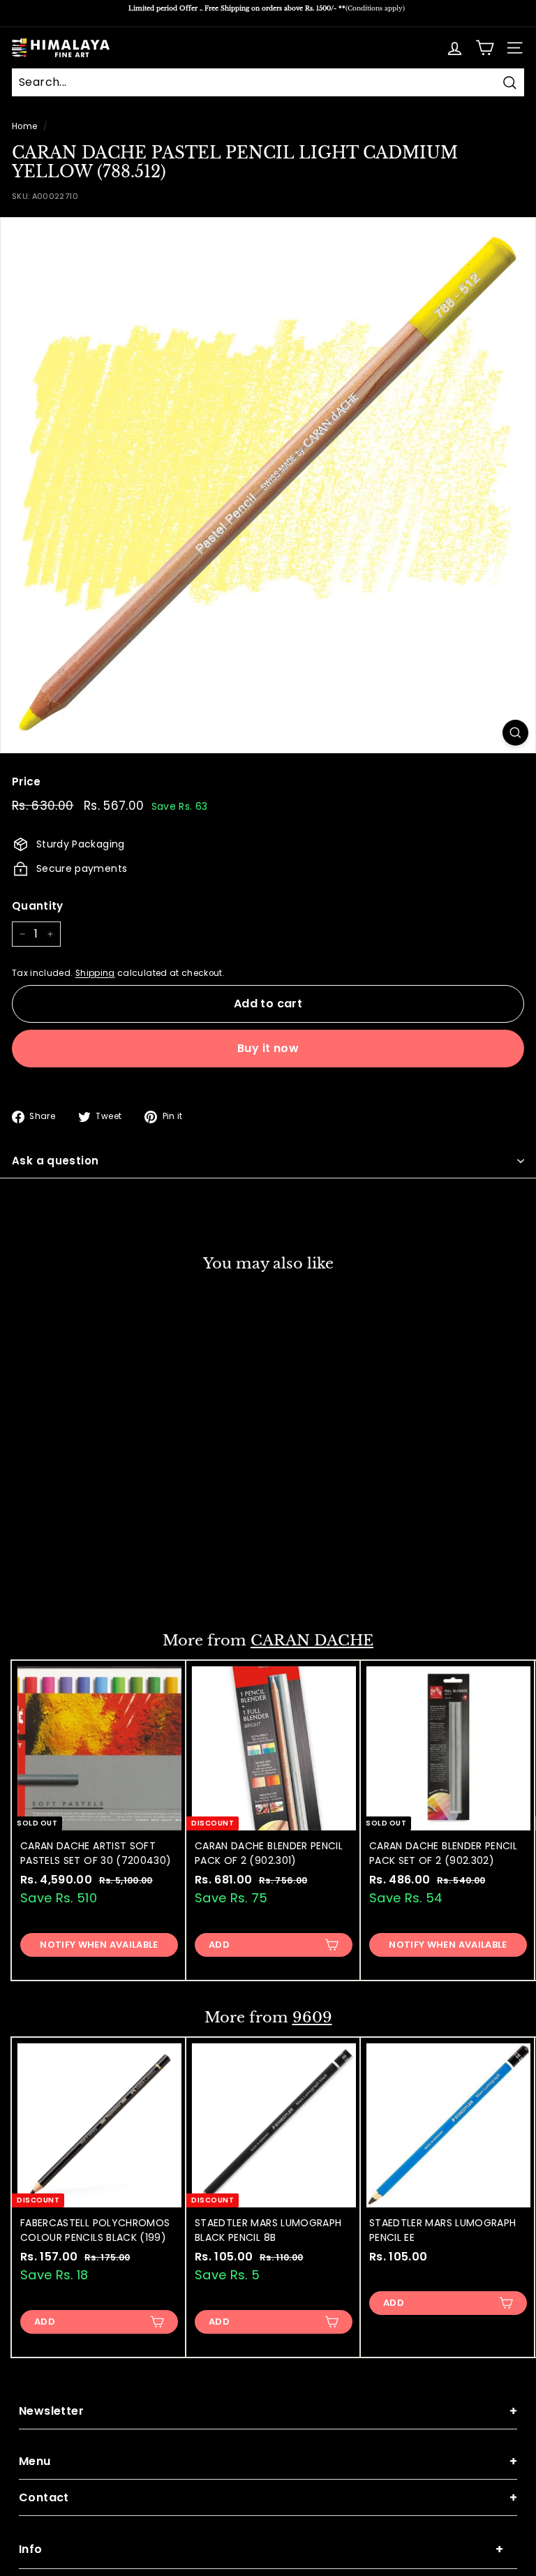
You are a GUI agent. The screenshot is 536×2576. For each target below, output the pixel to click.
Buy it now (268, 1048)
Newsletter (268, 2411)
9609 (312, 2018)
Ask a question (55, 1161)
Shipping (95, 973)
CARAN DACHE (312, 1641)
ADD (45, 1582)
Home (24, 126)
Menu (268, 2461)
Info (261, 2549)
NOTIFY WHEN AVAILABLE (99, 1945)
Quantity (38, 906)
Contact (268, 2497)
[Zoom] (515, 733)
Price (27, 782)
